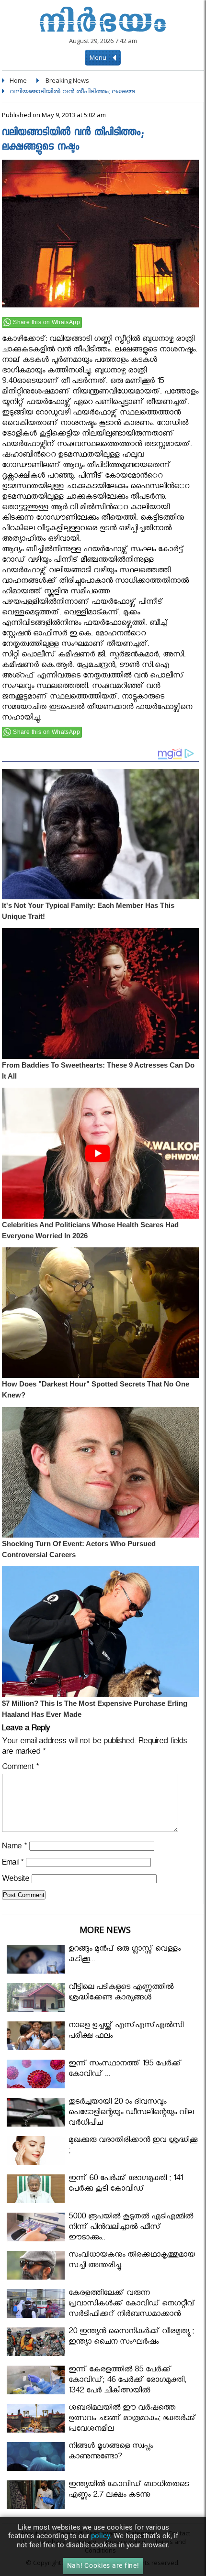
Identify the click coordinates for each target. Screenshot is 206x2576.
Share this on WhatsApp (46, 322)
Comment (20, 1768)
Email (13, 1864)
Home (18, 80)
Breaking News (67, 80)
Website (16, 1880)
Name (14, 1848)
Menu (99, 57)
